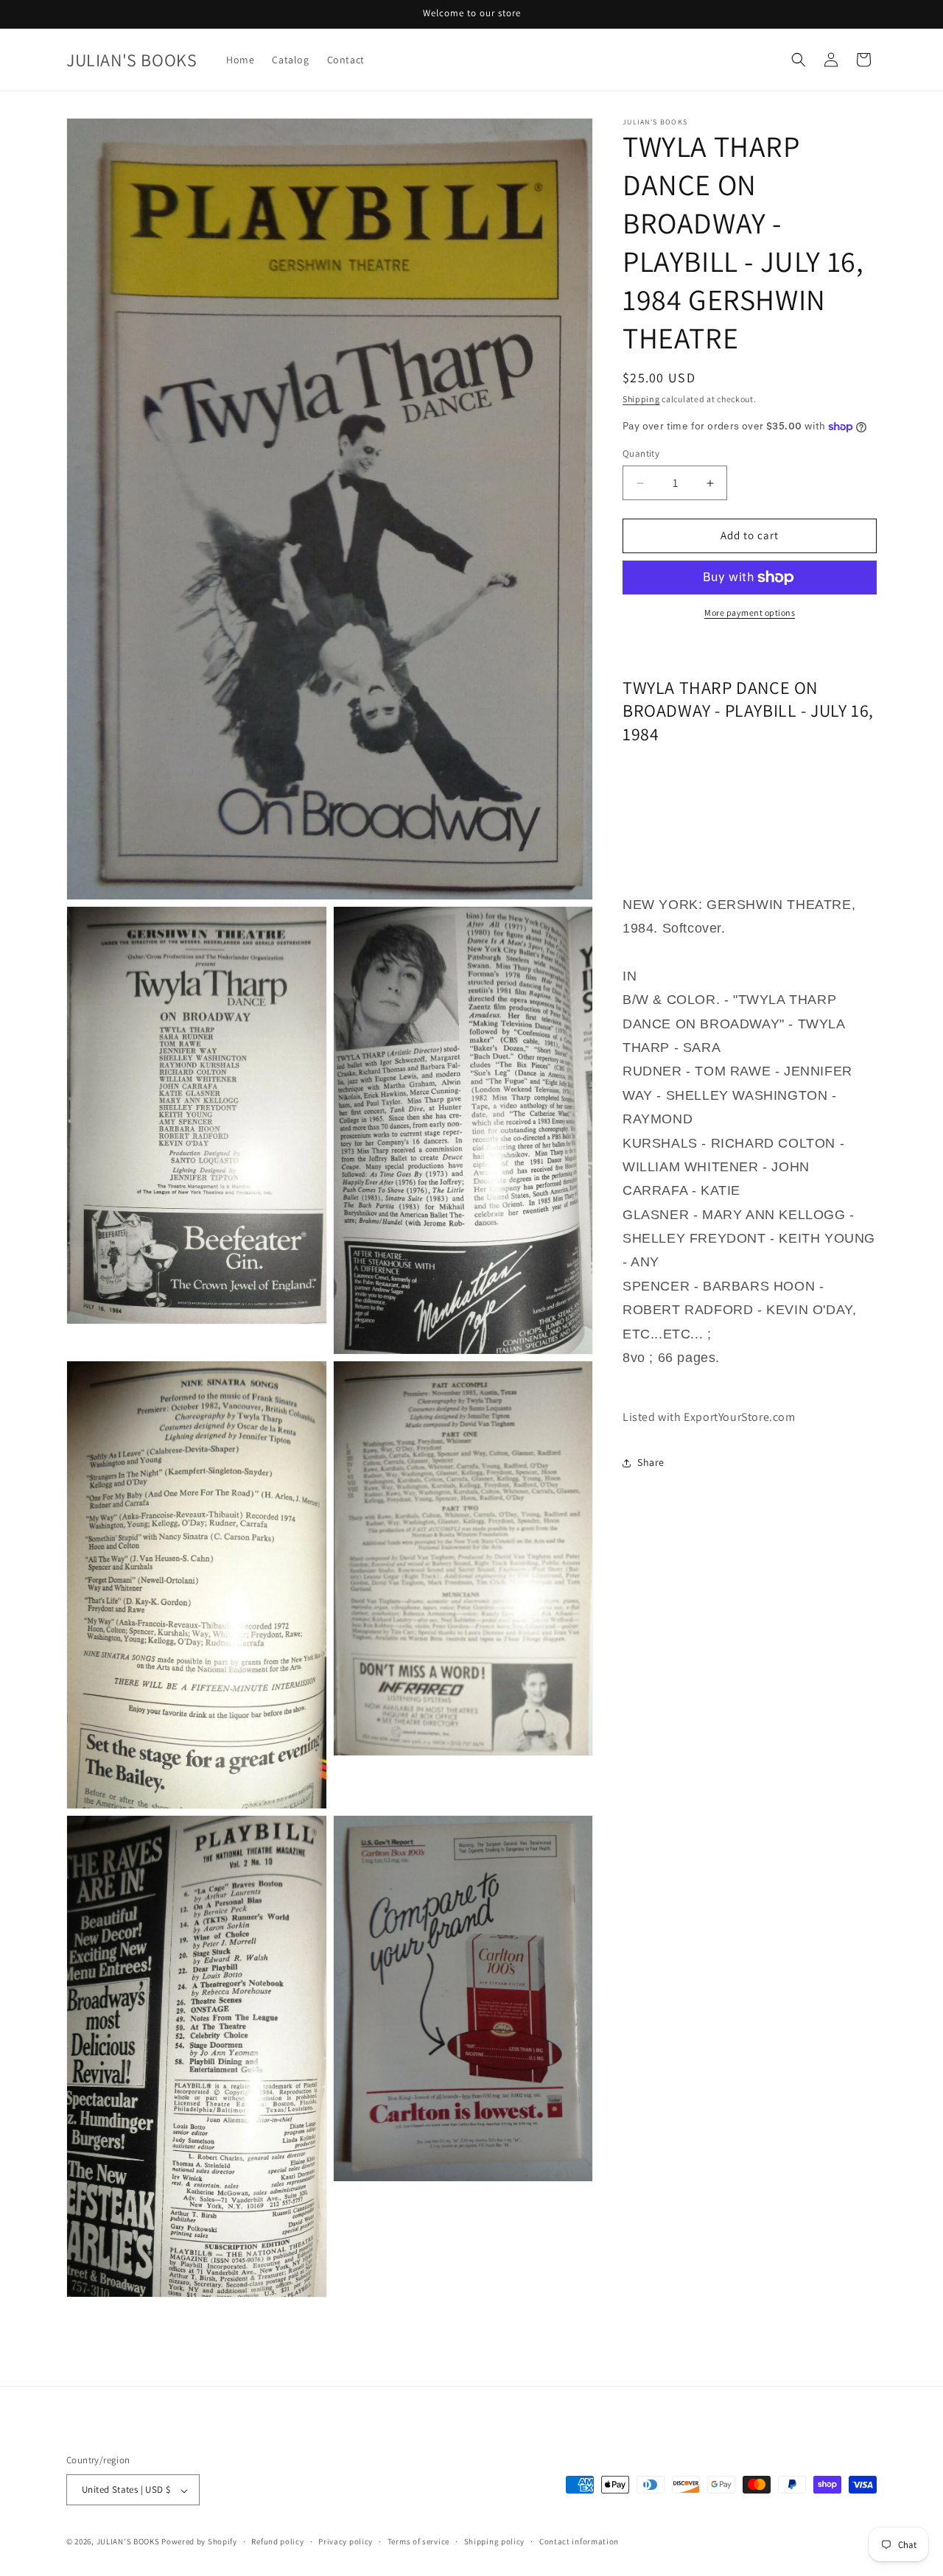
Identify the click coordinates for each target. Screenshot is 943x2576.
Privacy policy (346, 2541)
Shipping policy (495, 2541)
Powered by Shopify (199, 2542)
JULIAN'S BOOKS (128, 2542)
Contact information (579, 2541)
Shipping (641, 399)
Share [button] (651, 1462)
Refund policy (277, 2541)
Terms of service (418, 2541)
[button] (799, 60)
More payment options (750, 613)
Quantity (641, 454)
